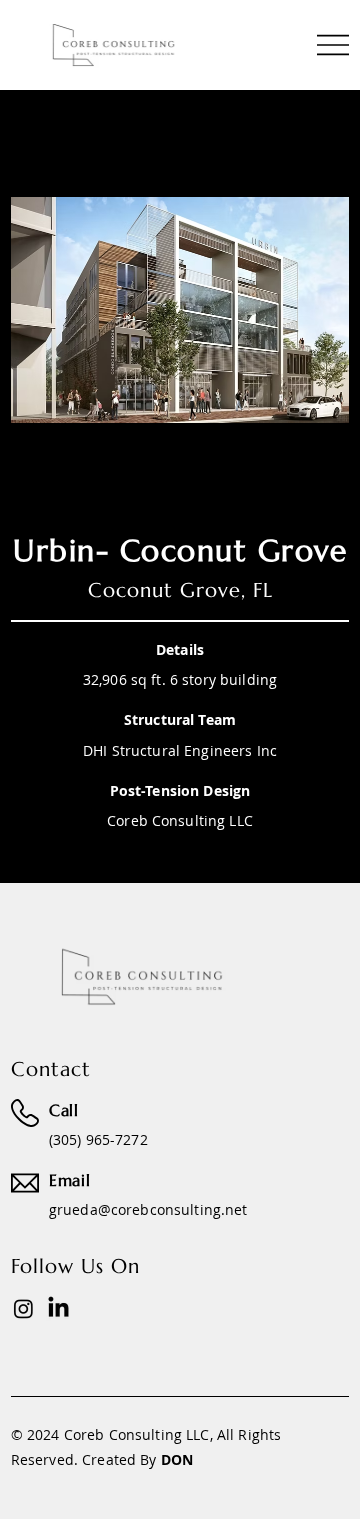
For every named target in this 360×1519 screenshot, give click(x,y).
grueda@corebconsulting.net (148, 1209)
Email (70, 1180)
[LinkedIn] (58, 1308)
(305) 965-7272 (98, 1139)
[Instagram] (23, 1308)
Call (64, 1110)
